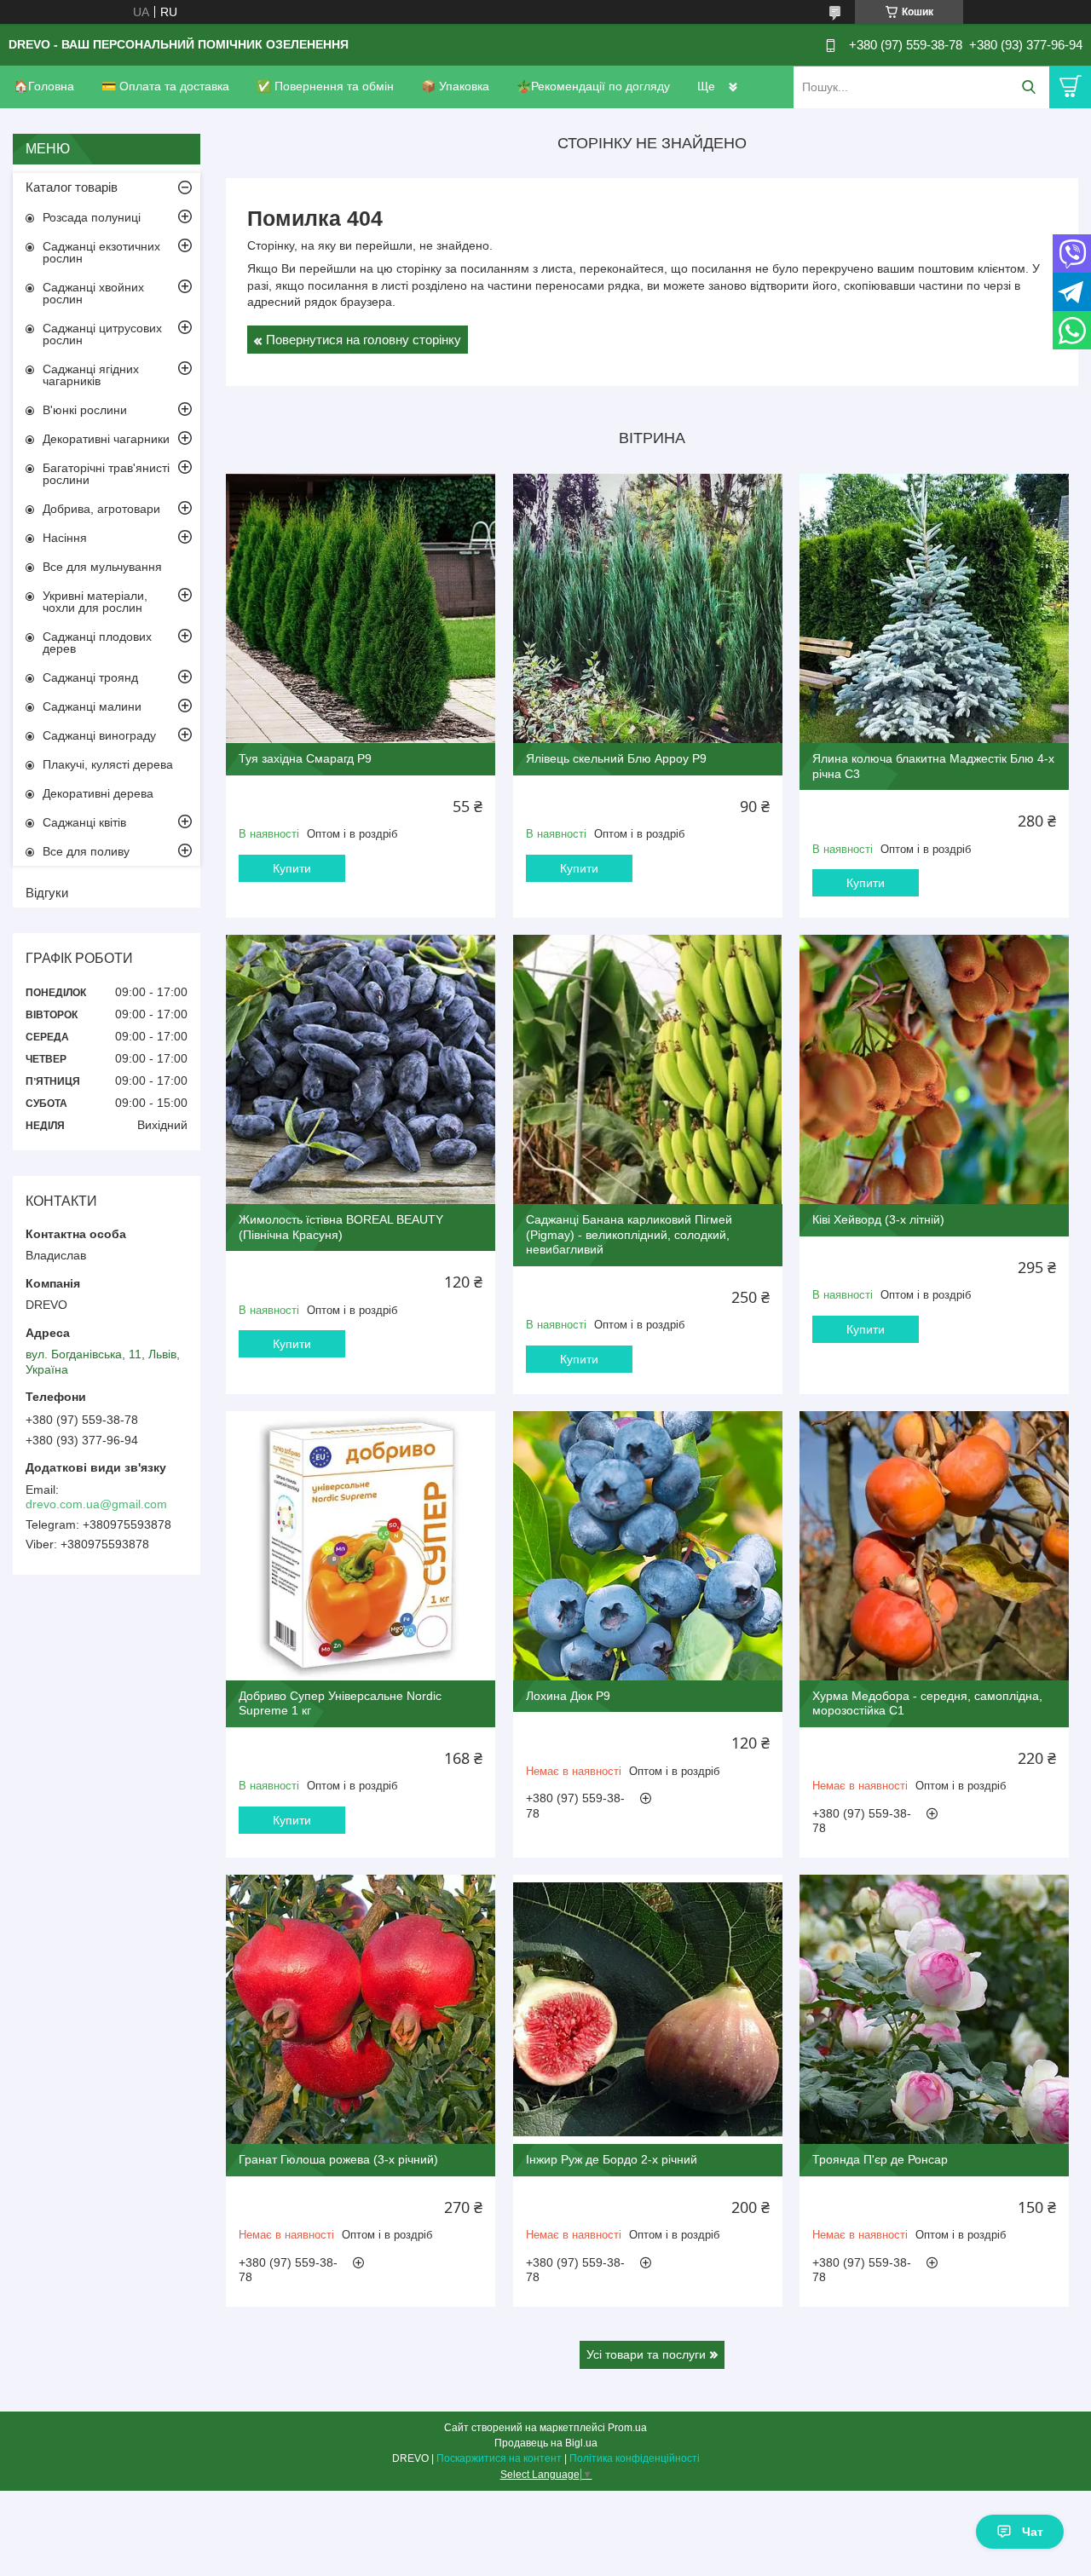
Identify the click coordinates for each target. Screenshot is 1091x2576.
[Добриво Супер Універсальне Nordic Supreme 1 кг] (361, 1546)
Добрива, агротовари (101, 509)
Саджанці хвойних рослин (93, 293)
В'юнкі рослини (85, 410)
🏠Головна (44, 86)
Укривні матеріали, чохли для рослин (95, 602)
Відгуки (47, 893)
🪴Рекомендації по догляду (593, 86)
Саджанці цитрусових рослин (102, 334)
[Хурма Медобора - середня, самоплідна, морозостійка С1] (934, 1546)
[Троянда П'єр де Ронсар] (934, 2009)
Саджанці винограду (99, 735)
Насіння (65, 538)
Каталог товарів (72, 187)
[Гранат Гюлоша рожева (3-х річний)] (361, 2009)
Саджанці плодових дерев (97, 643)
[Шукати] (1028, 87)
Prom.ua (627, 2428)
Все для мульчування (102, 567)
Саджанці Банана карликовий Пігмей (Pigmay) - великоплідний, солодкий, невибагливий (629, 1234)
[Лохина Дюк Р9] (648, 1546)
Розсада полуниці (92, 217)
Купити (292, 868)
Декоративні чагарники (106, 439)
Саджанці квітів (84, 822)
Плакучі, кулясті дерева (108, 764)
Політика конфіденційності (635, 2458)
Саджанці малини (92, 706)
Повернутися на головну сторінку (364, 340)
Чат (1033, 2532)
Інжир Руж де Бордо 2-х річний (612, 2159)
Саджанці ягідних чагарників (91, 375)
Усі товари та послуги (646, 2354)
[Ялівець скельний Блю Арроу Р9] (648, 608)
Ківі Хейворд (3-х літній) (878, 1219)
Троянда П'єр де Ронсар (880, 2159)
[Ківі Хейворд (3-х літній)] (934, 1069)
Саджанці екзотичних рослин (101, 252)
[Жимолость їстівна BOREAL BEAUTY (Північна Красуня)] (361, 1069)
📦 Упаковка (455, 86)
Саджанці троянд (90, 677)
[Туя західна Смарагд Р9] (361, 608)
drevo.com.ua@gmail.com (96, 1504)
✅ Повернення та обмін (325, 86)
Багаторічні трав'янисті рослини (106, 474)
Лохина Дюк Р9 (568, 1696)
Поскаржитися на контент (499, 2458)
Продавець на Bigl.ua (546, 2443)
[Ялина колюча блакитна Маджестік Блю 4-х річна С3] (934, 608)
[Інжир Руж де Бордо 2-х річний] (648, 2009)
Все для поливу (86, 851)
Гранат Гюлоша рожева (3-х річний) (338, 2159)
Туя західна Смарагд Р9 (305, 758)
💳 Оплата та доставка (165, 86)
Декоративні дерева (98, 793)
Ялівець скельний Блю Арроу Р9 (616, 758)
